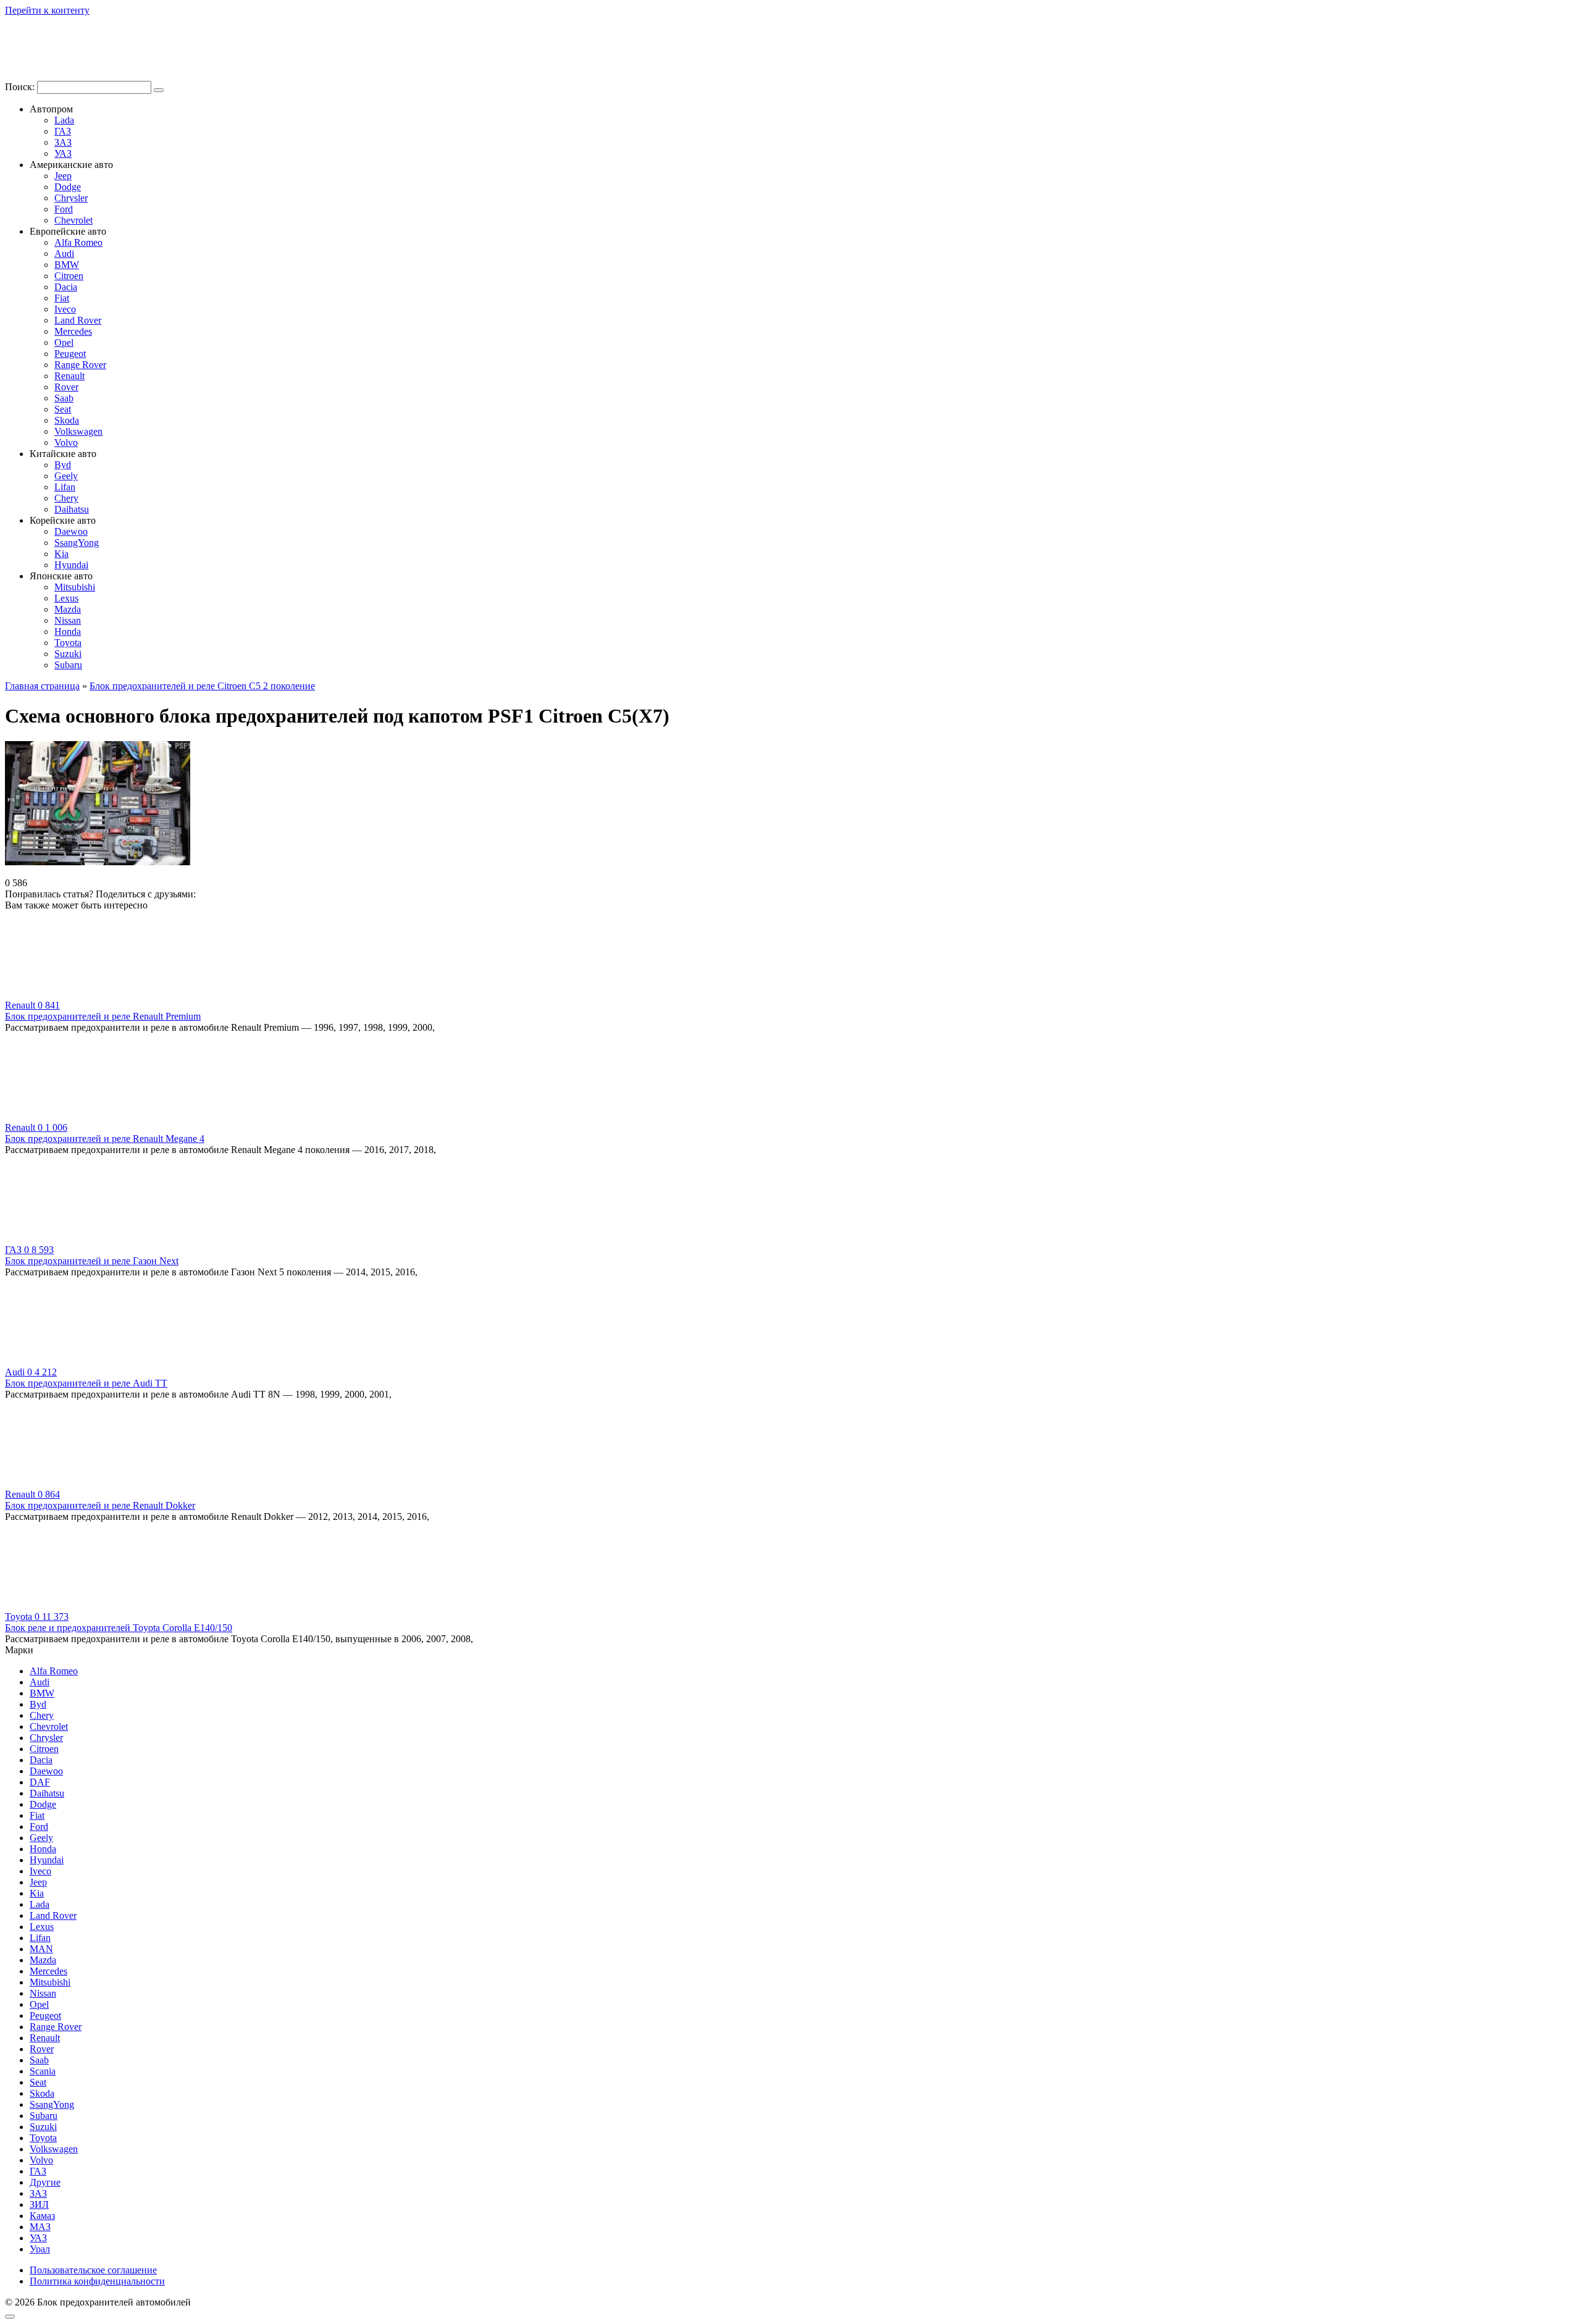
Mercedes (73, 331)
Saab (64, 398)
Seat (63, 409)
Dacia (66, 287)
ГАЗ (63, 131)
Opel (64, 342)
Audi (64, 254)
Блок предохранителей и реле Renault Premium (103, 1016)
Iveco (65, 309)
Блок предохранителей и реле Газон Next (92, 1261)
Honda (68, 631)
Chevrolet (73, 220)
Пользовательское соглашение (93, 2270)
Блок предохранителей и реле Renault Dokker (100, 1505)
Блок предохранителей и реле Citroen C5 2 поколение (202, 686)
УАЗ (63, 153)
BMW (67, 265)
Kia (61, 554)
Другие (45, 2182)
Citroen (69, 276)
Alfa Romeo (78, 242)
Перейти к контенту (47, 10)
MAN (41, 1949)
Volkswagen (78, 431)
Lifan (65, 487)
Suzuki (68, 654)
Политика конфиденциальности (97, 2281)
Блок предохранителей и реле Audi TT (86, 1383)
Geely (66, 476)
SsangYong (77, 543)
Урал (40, 2249)
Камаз (42, 2216)
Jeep (63, 176)
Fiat (62, 298)
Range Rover (80, 365)
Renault (69, 376)
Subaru (68, 665)
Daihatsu (72, 509)
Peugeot (70, 354)
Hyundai (71, 565)
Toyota (68, 643)
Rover (66, 387)
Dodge (68, 187)
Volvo (66, 443)
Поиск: (21, 87)
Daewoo (71, 531)
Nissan (68, 620)
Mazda (68, 609)
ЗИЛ (39, 2204)
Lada (64, 120)
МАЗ (40, 2227)
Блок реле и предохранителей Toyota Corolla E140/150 (119, 1628)
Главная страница (42, 686)
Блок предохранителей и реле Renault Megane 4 (105, 1139)
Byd (63, 465)
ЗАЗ (63, 142)
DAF (40, 1782)
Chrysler (71, 198)
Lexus (66, 598)
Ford (64, 209)
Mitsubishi (75, 587)
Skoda (67, 420)
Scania (43, 2071)
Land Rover (78, 320)
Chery (66, 498)
